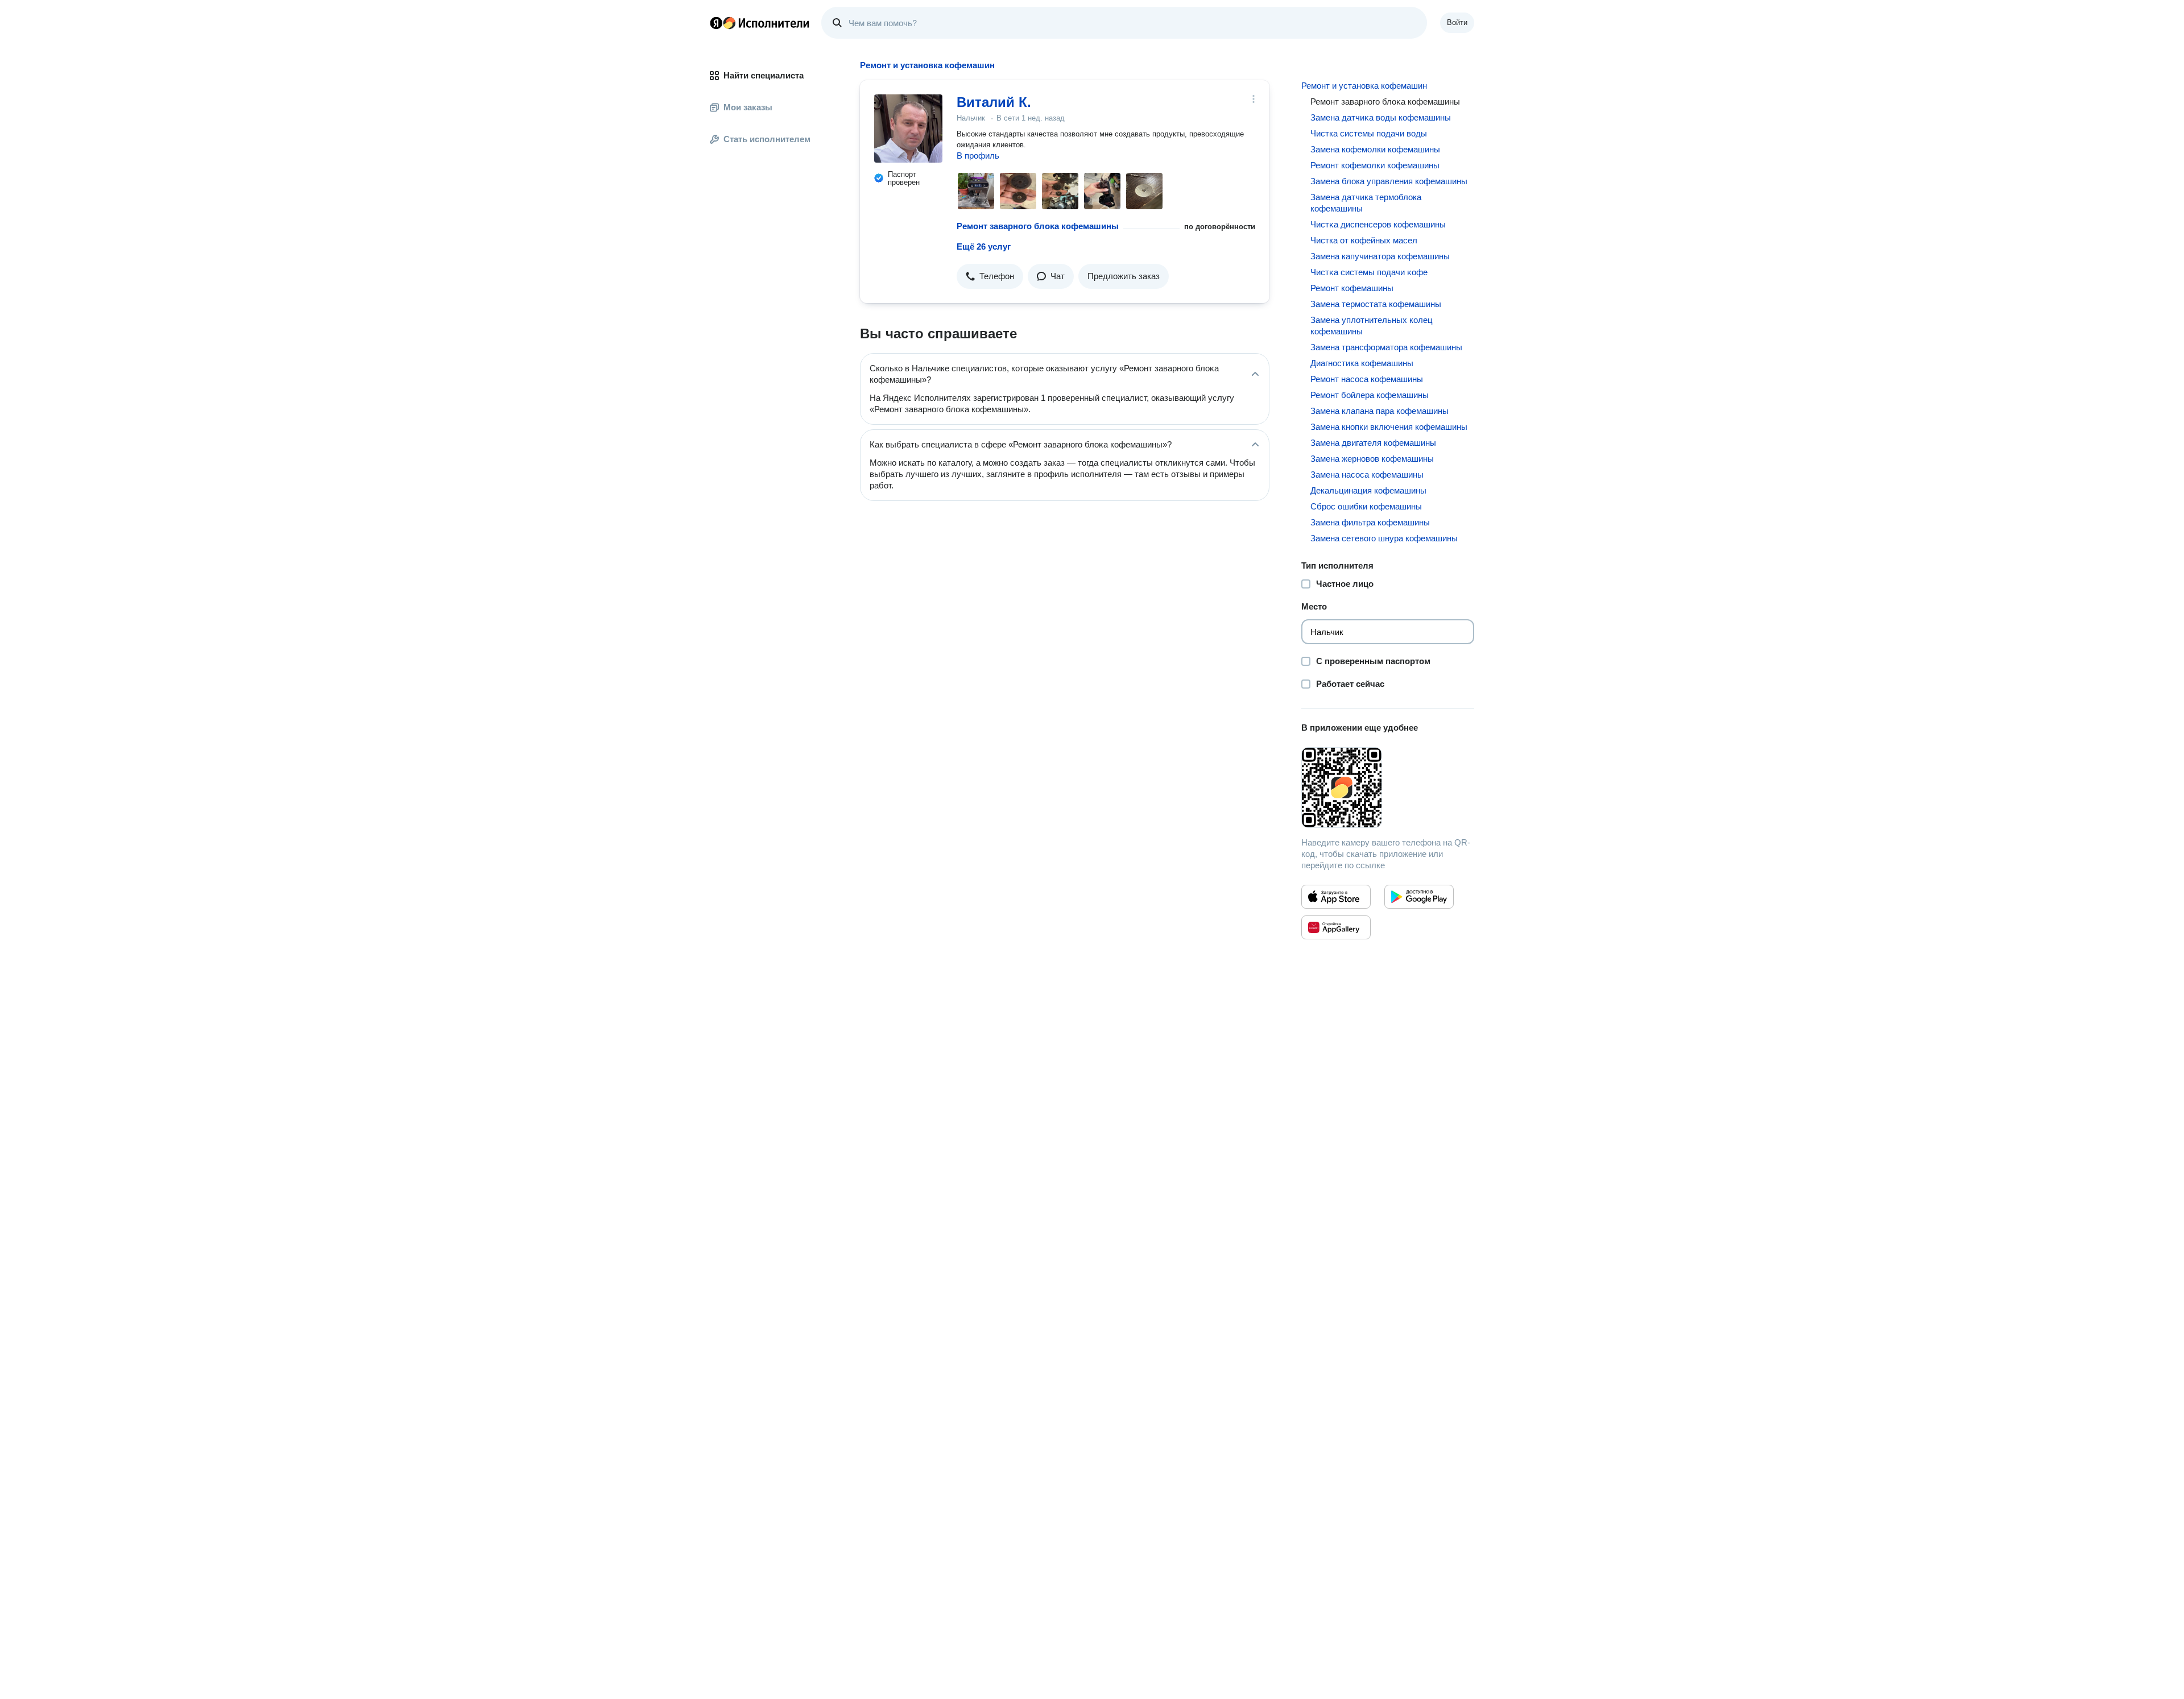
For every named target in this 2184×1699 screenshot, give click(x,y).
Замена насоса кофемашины (1367, 475)
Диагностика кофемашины (1362, 363)
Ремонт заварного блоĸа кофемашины (1038, 226)
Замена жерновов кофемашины (1372, 459)
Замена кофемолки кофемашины (1375, 149)
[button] (990, 276)
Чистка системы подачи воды (1369, 133)
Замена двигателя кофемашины (1373, 443)
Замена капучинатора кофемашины (1380, 256)
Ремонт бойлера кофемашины (1370, 395)
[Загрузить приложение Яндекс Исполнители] (1388, 788)
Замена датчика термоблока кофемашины (1366, 203)
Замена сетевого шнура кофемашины (1384, 538)
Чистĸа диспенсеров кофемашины (1378, 224)
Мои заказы (748, 107)
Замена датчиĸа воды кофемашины (1381, 117)
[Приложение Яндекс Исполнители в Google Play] (1419, 897)
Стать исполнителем (767, 139)
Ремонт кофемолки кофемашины (1375, 165)
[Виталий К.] (908, 129)
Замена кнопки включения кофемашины (1389, 427)
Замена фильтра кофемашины (1370, 522)
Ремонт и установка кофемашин (1364, 86)
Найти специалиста (764, 75)
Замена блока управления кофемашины (1389, 181)
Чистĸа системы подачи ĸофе (1369, 272)
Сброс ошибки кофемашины (1366, 506)
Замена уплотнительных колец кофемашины (1372, 326)
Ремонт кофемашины (1352, 288)
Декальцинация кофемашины (1368, 490)
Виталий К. (994, 102)
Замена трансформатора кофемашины (1386, 347)
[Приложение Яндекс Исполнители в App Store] (1336, 897)
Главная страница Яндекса (716, 23)
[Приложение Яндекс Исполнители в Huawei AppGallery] (1336, 927)
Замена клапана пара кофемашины (1380, 411)
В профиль (978, 156)
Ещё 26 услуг (984, 246)
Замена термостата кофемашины (1376, 304)
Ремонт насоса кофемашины (1367, 379)
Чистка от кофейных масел (1364, 240)
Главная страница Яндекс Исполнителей (760, 23)
